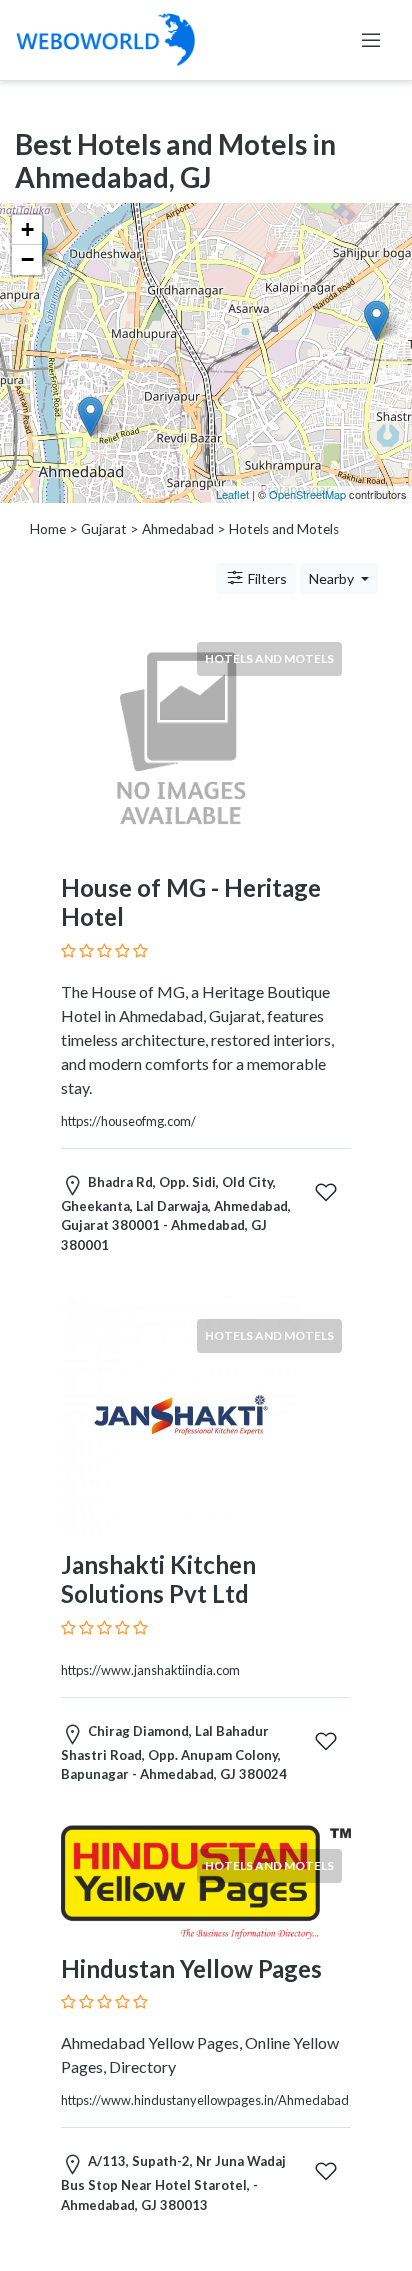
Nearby (333, 578)
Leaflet (232, 494)
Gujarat (104, 529)
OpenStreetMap (307, 494)
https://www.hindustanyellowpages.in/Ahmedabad (205, 2100)
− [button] (27, 259)
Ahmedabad (178, 529)
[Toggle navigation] (371, 40)
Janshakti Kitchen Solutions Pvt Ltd (158, 1579)
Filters (266, 578)
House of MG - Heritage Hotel (191, 902)
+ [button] (27, 229)
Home (48, 529)
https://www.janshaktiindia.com (150, 1670)
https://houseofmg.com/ (128, 1121)
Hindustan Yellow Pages (191, 1968)
